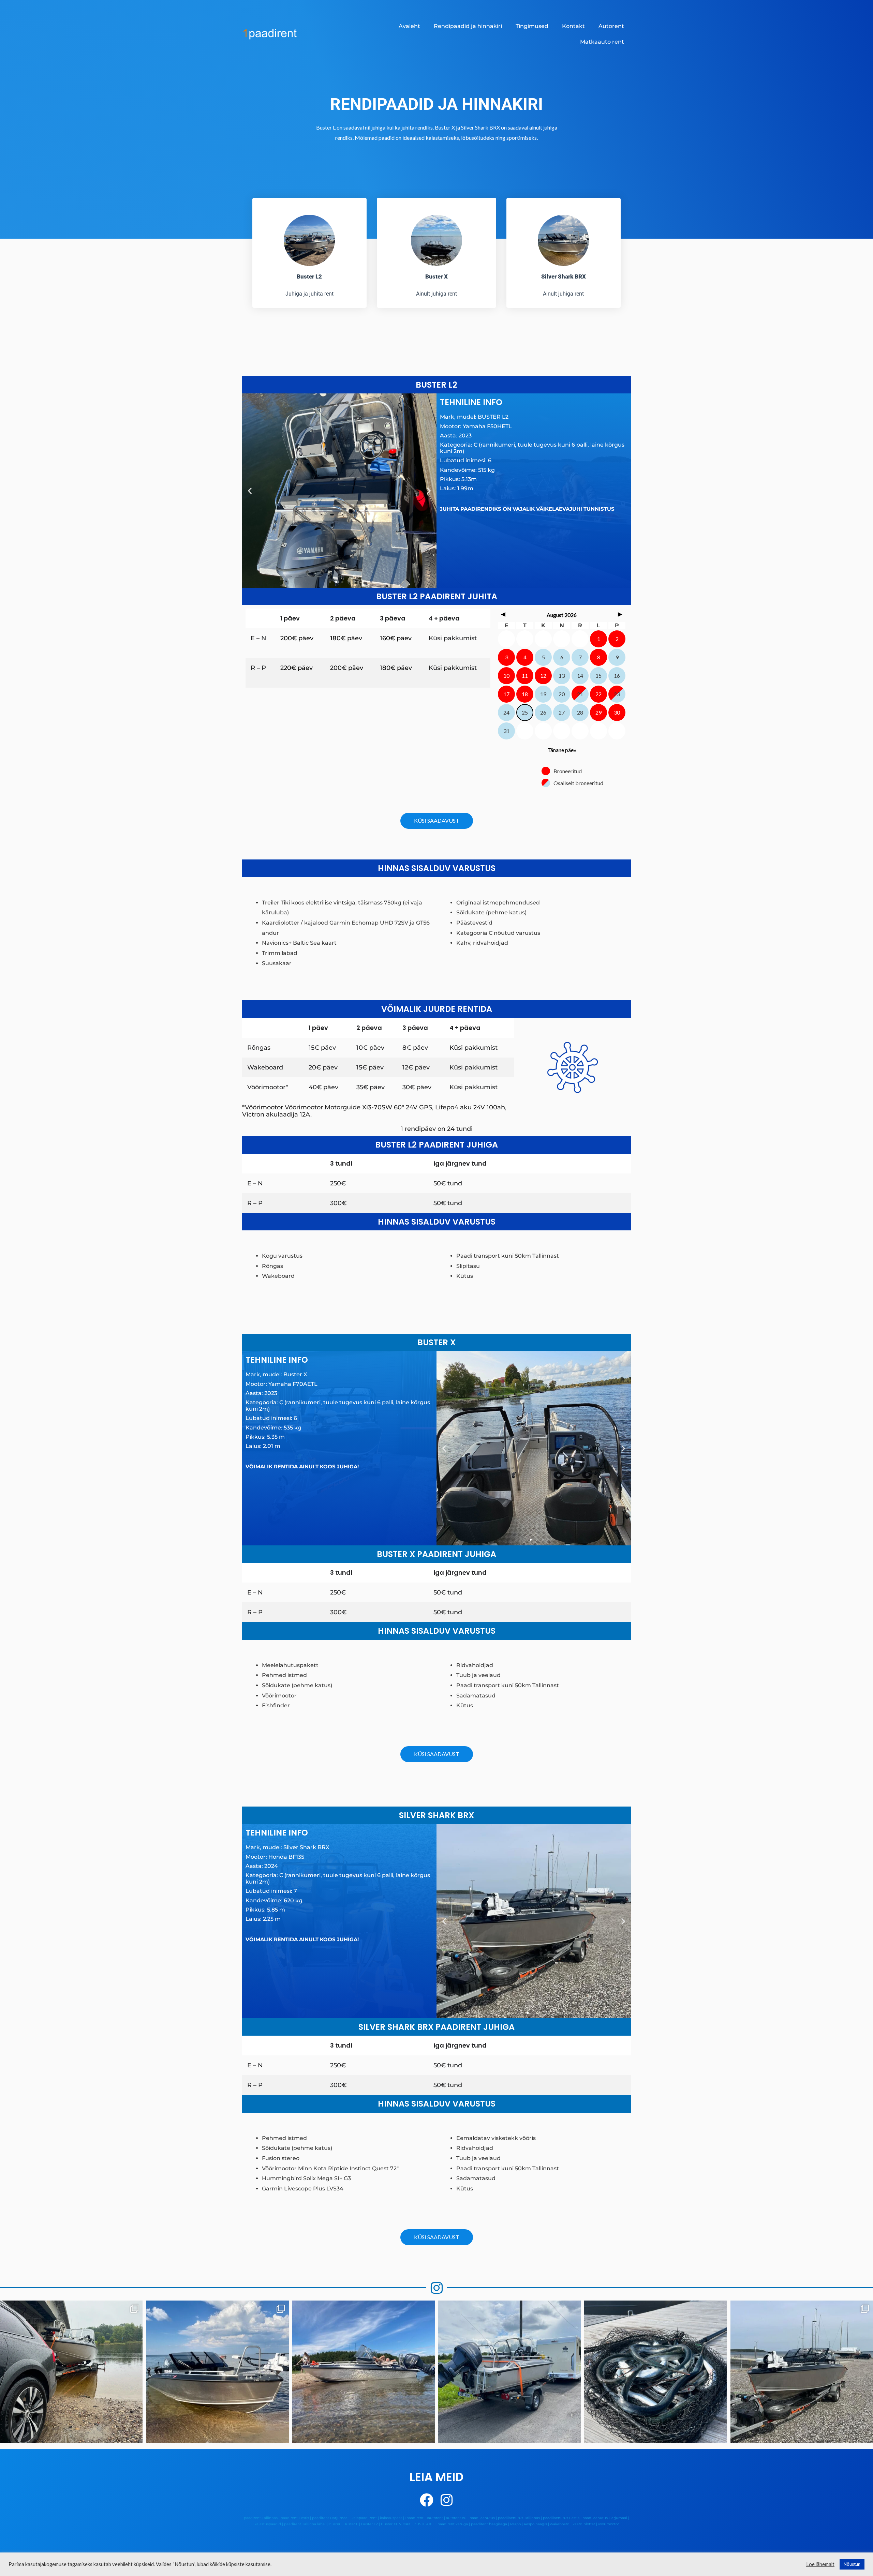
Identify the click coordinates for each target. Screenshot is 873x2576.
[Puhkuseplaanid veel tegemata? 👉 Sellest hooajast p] (509, 2372)
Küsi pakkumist (453, 638)
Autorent (611, 26)
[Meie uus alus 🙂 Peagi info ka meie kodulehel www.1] (802, 2372)
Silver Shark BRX (564, 276)
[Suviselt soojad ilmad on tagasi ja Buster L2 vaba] (364, 2372)
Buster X (436, 276)
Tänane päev (562, 750)
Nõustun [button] (852, 2564)
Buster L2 (309, 276)
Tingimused (532, 26)
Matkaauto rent (602, 42)
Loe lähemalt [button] (820, 2564)
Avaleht (409, 26)
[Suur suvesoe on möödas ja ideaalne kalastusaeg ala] (71, 2372)
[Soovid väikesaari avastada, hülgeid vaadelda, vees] (217, 2372)
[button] (250, 491)
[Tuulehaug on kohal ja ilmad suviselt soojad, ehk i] (655, 2372)
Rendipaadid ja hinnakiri (468, 26)
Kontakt (573, 26)
